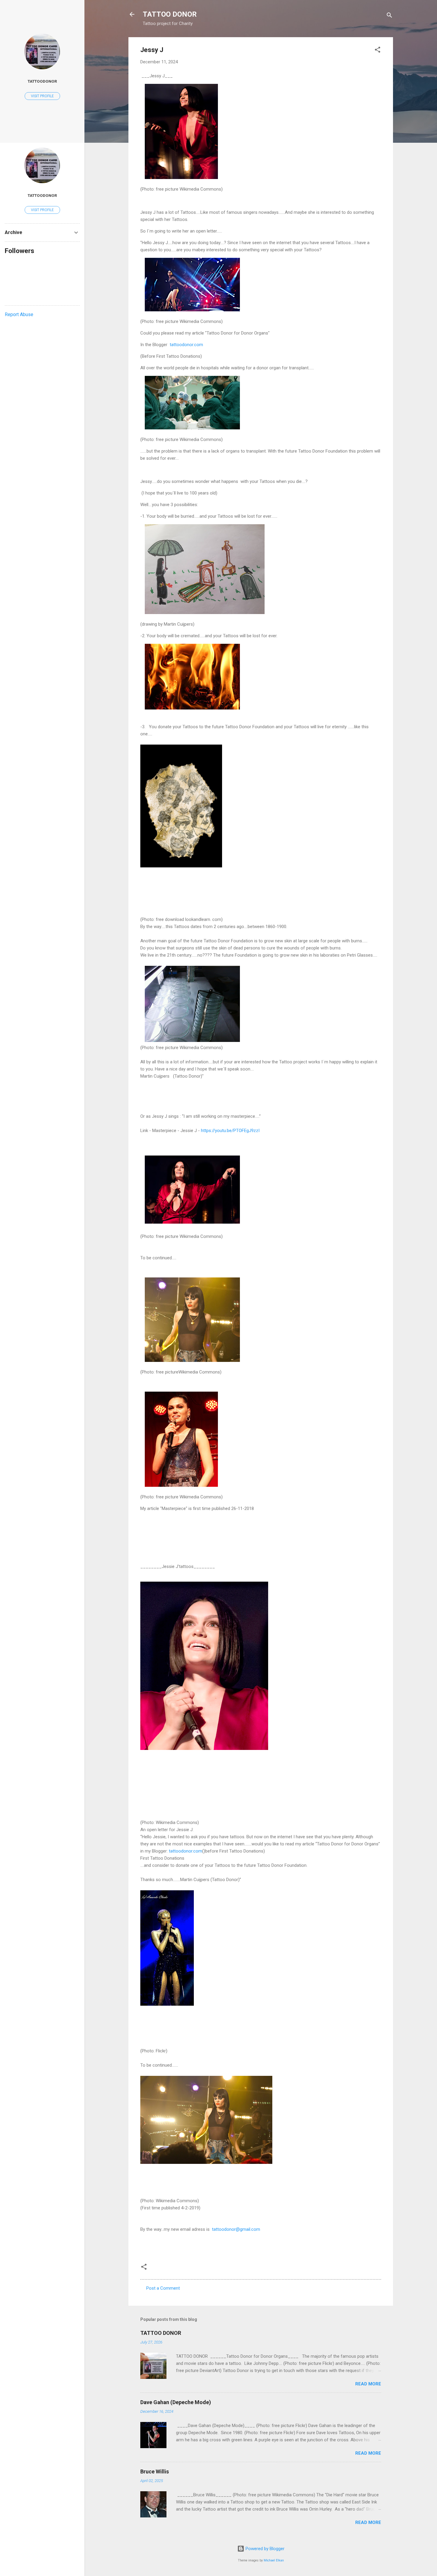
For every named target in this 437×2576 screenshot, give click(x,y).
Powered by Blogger (264, 2549)
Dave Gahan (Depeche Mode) (176, 2402)
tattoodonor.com (186, 345)
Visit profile (42, 96)
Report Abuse (19, 314)
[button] (378, 51)
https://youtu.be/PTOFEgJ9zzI (230, 1131)
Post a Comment (163, 2288)
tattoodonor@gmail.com (235, 2229)
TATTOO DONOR (170, 14)
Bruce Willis (155, 2471)
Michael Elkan (274, 2560)
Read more (368, 2384)
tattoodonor (42, 81)
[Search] (389, 16)
